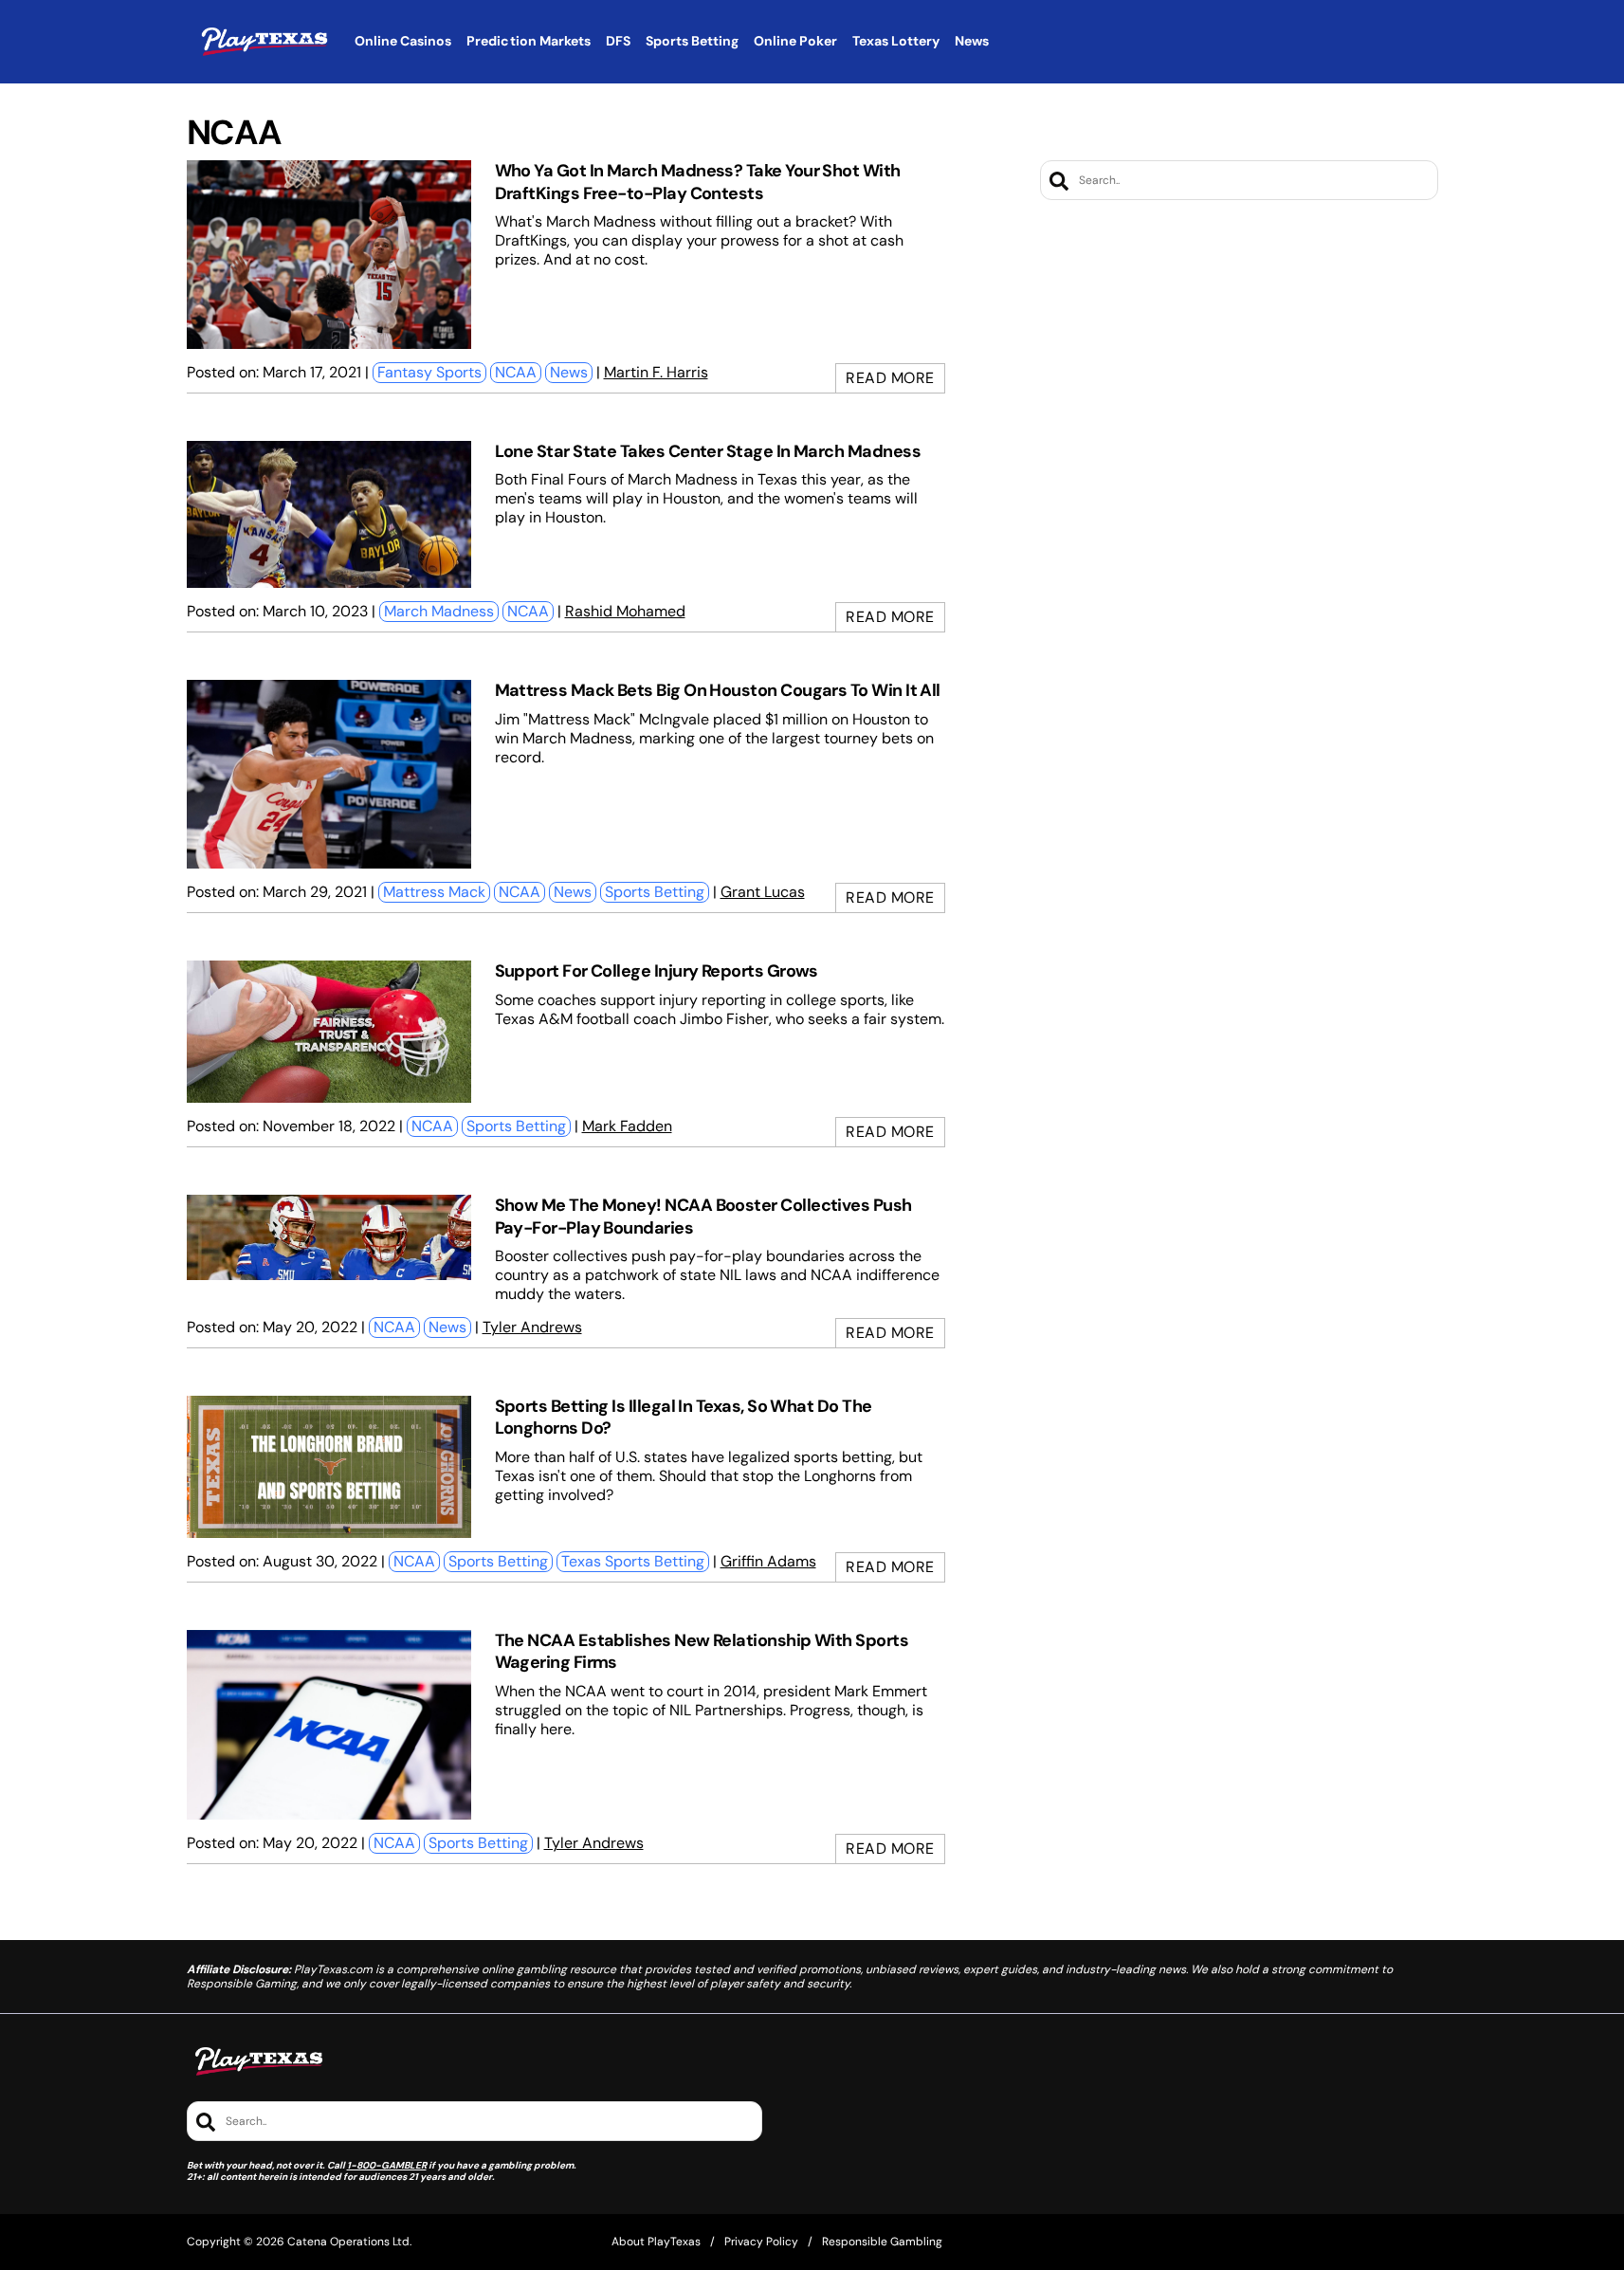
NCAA (516, 372)
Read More (890, 378)
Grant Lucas (763, 892)
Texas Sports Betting (633, 1561)
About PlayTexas (656, 2242)
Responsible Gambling (882, 2242)
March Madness (439, 611)
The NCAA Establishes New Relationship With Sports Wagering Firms (702, 1651)
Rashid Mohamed (625, 611)
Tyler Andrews (532, 1327)
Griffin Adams (768, 1561)
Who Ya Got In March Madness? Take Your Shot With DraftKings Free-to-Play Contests (698, 182)
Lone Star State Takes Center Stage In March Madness (708, 451)
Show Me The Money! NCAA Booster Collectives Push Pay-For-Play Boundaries (703, 1216)
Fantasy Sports (429, 372)
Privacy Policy (761, 2242)
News (569, 372)
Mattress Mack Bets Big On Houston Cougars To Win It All (718, 690)
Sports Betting (655, 892)
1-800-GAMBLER (387, 2165)
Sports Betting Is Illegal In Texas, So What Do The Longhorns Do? (684, 1417)
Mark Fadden (627, 1126)
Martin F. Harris (656, 372)
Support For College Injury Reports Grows (657, 971)
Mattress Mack (434, 892)
